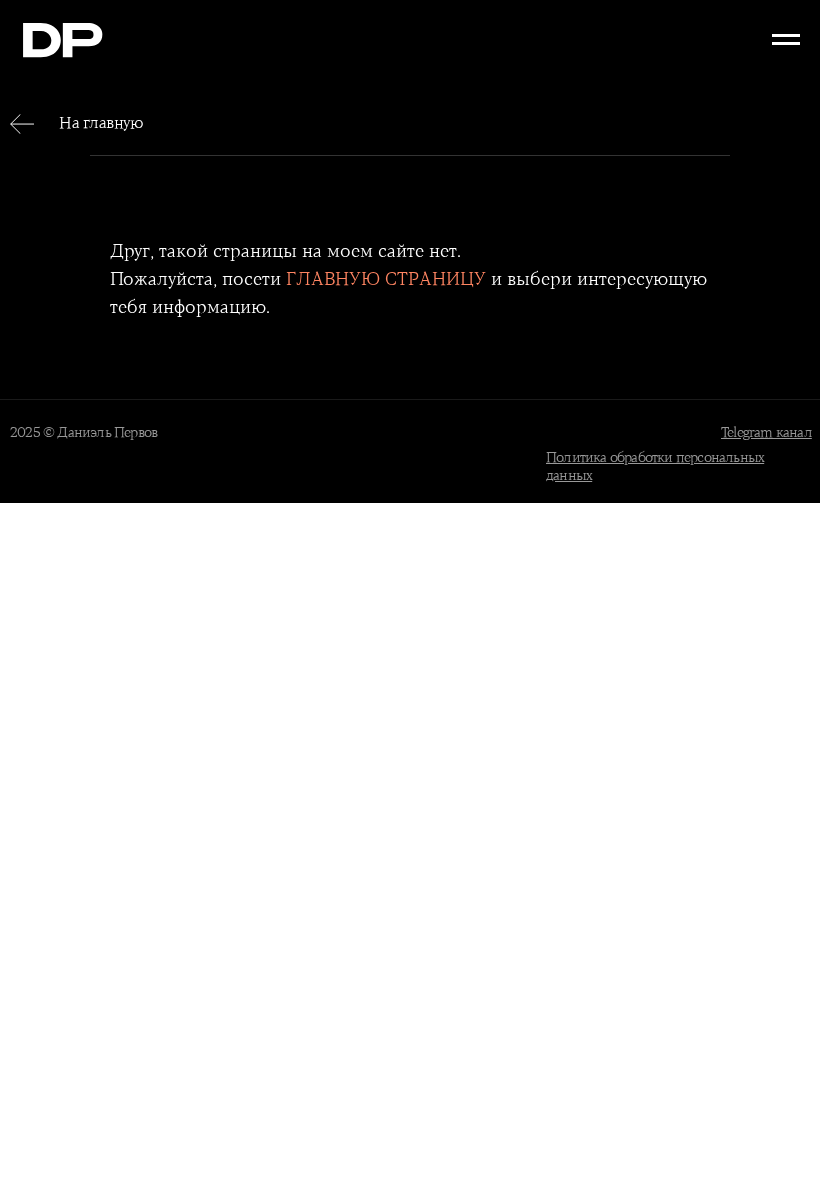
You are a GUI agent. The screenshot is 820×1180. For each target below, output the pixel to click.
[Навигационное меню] (786, 40)
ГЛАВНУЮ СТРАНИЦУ (386, 280)
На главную (101, 124)
